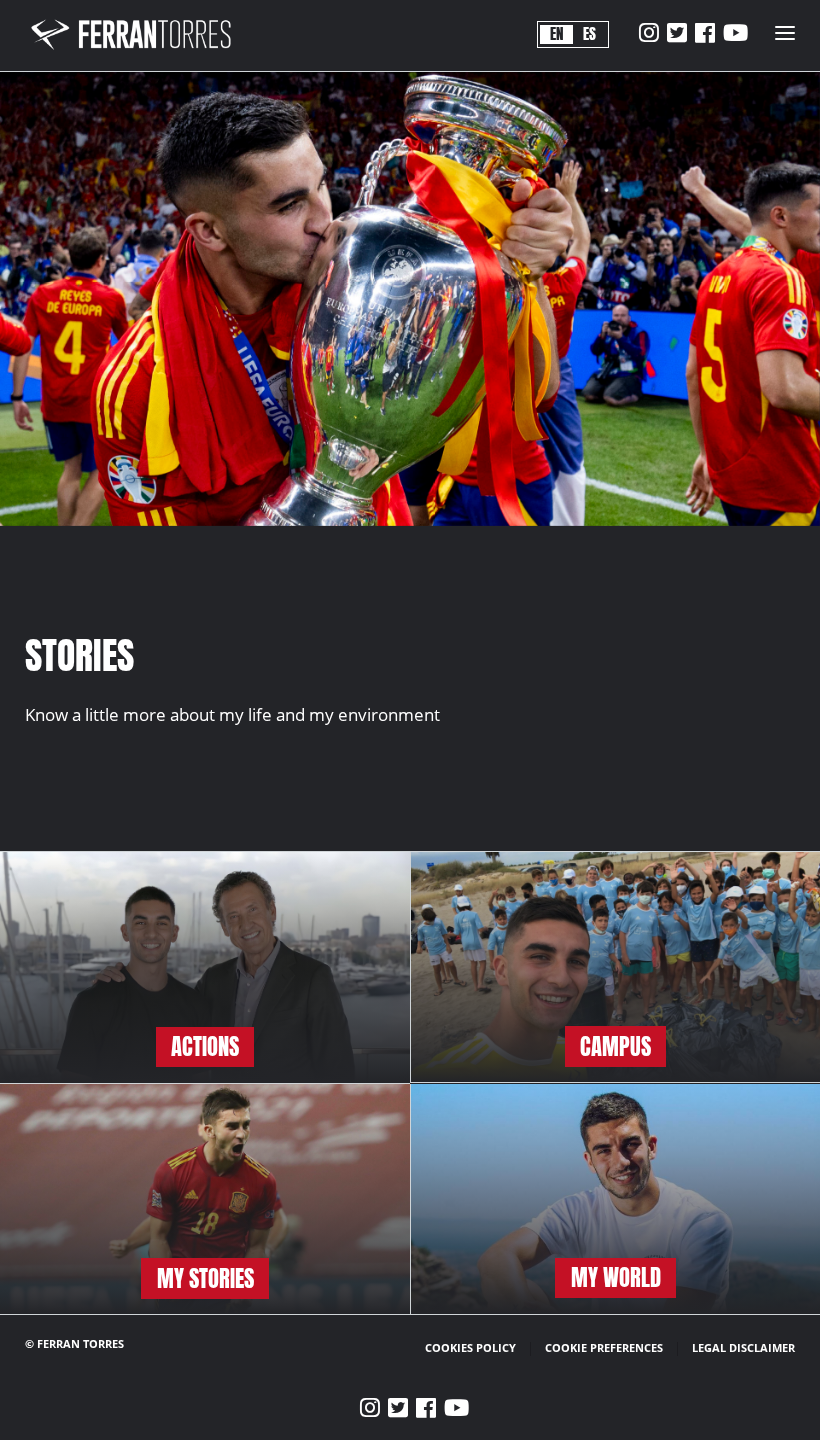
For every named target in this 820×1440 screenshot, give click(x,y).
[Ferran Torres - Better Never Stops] (143, 50)
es (589, 34)
